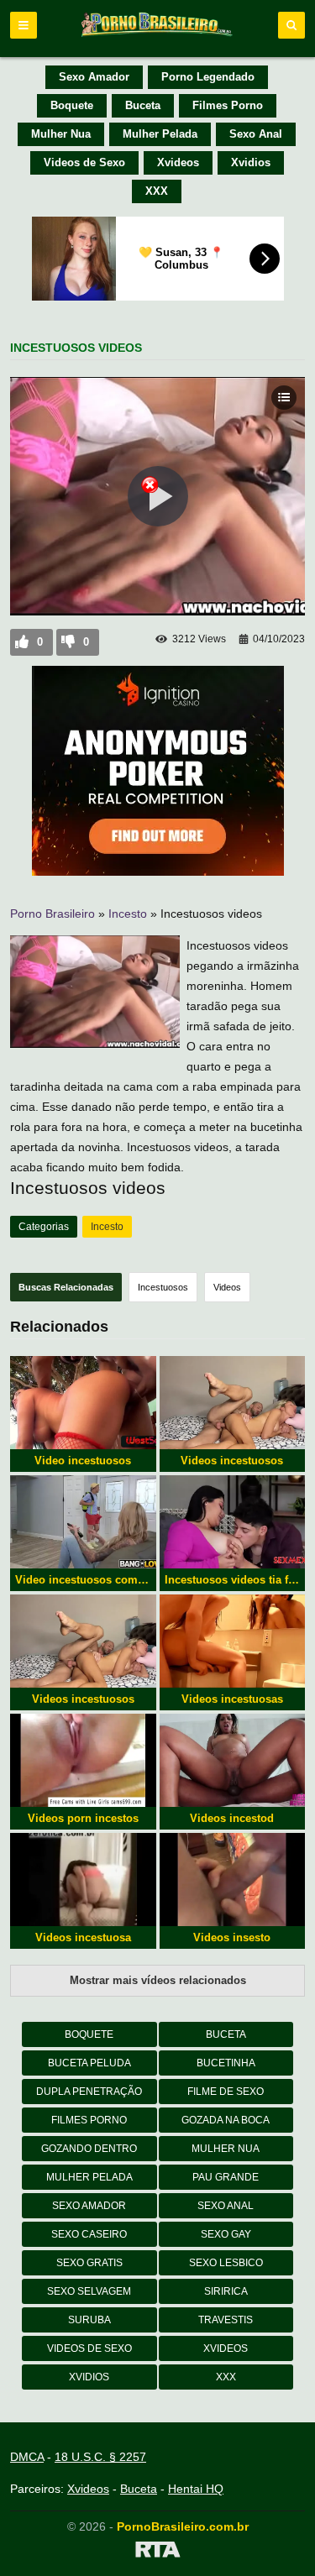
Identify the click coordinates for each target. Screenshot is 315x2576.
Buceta (143, 105)
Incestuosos (163, 1287)
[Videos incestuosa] (83, 1880)
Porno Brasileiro (52, 914)
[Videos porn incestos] (83, 1760)
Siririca (226, 2291)
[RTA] (157, 2552)
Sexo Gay (226, 2234)
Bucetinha (226, 2063)
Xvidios (251, 162)
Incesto (128, 914)
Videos (227, 1287)
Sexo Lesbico (226, 2263)
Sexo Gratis (89, 2263)
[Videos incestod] (233, 1760)
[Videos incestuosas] (233, 1641)
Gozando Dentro (89, 2149)
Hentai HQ (196, 2489)
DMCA (27, 2457)
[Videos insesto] (233, 1880)
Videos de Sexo (84, 162)
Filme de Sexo (226, 2092)
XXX (157, 191)
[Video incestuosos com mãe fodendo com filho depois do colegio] (83, 1522)
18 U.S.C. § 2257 (100, 2457)
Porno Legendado (208, 77)
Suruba (89, 2320)
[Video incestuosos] (83, 1403)
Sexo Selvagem (89, 2291)
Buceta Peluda (89, 2063)
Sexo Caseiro (89, 2234)
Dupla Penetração (89, 2092)
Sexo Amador (94, 77)
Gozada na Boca (226, 2120)
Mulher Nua (61, 134)
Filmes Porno (228, 105)
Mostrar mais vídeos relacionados (158, 1980)
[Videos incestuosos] (233, 1403)
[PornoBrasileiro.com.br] (158, 35)
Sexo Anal (256, 134)
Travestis (226, 2320)
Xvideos (178, 162)
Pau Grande (226, 2177)
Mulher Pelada (160, 134)
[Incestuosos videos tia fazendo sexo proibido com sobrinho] (233, 1522)
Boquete (72, 105)
